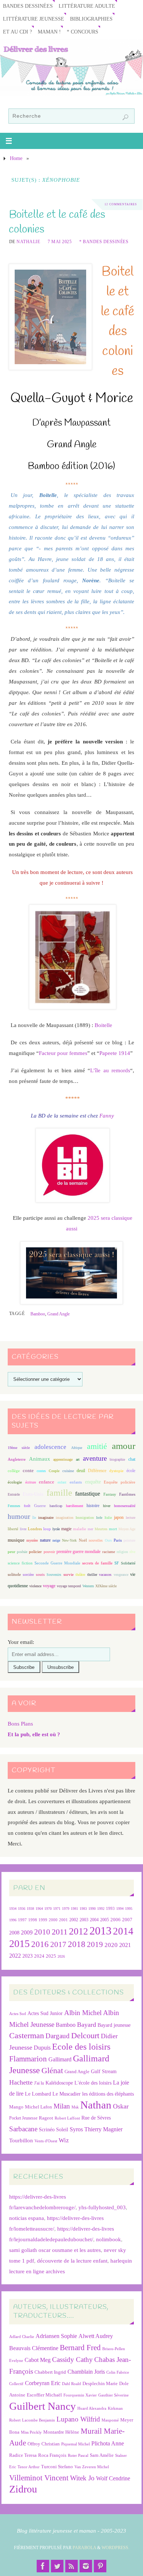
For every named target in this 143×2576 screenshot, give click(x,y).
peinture (129, 1540)
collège (14, 1471)
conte (28, 1470)
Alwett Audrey (96, 2336)
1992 (101, 1909)
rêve (132, 1552)
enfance (47, 1482)
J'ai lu (39, 2083)
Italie (108, 1518)
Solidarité (128, 1563)
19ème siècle (19, 1448)
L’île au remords (110, 1070)
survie (69, 1575)
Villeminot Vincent (39, 2478)
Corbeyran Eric (43, 2383)
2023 (27, 1956)
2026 (61, 1956)
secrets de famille (97, 1563)
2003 (84, 1920)
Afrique (77, 1448)
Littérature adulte (87, 6)
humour (19, 1516)
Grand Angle (58, 1314)
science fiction (20, 1563)
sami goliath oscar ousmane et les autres (55, 2250)
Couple (54, 1471)
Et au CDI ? (17, 32)
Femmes (14, 1506)
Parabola (84, 2548)
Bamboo (38, 1314)
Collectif (16, 2384)
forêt (27, 1506)
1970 (48, 1909)
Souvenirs (54, 1575)
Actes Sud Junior (45, 2013)
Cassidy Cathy (72, 2360)
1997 (22, 1920)
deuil (81, 1471)
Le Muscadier (67, 2094)
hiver (107, 1506)
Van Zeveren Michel (92, 2467)
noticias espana (27, 2218)
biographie (117, 1459)
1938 (30, 1909)
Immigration (85, 1518)
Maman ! (49, 32)
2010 (42, 1932)
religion (122, 1552)
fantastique (88, 1494)
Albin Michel (83, 2013)
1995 (129, 1909)
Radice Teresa (23, 2455)
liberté (13, 1529)
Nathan (96, 2105)
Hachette (21, 2082)
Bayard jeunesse (114, 2025)
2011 (60, 1932)
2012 (78, 1931)
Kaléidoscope (59, 2083)
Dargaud (58, 2036)
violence (35, 1586)
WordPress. (115, 2548)
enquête (93, 1482)
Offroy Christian (44, 2444)
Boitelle (103, 1025)
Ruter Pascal (78, 2456)
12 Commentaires (121, 204)
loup (47, 1529)
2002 (74, 1920)
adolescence (50, 1447)
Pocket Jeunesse (23, 2118)
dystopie (116, 1471)
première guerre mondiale (79, 1552)
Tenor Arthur (29, 2467)
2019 (95, 1944)
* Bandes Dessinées (104, 242)
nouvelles (96, 1540)
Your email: (21, 1642)
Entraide (14, 1494)
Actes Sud (18, 2014)
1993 (110, 1909)
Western (88, 1586)
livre (23, 1529)
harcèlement (75, 1506)
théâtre (80, 1575)
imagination (65, 1518)
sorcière (28, 1575)
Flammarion (28, 2059)
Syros (76, 2129)
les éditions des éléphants (108, 2094)
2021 (125, 1945)
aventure (95, 1458)
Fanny (107, 1115)
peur (12, 1552)
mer (90, 1529)
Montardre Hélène (61, 2432)
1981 (74, 1909)
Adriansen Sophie (56, 2336)
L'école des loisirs (93, 2083)
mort (113, 1529)
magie (66, 1529)
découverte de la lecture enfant (72, 2261)
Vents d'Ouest (46, 2141)
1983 (83, 1909)
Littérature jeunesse (34, 19)
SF (117, 1563)
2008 (14, 1933)
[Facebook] (43, 2566)
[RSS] (71, 2566)
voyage (49, 1586)
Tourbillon (21, 2140)
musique (16, 1540)
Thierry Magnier (103, 2129)
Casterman (27, 2036)
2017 (58, 1944)
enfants (76, 1482)
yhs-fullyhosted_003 (102, 2207)
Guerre (40, 1506)
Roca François (52, 2455)
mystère (32, 1540)
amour (124, 1446)
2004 (94, 1920)
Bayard (87, 2025)
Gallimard (60, 2059)
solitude (14, 1574)
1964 (39, 1909)
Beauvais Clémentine (34, 2348)
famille (59, 1493)
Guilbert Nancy (43, 2406)
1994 (120, 1909)
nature (45, 1540)
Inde (99, 1518)
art (78, 1459)
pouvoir (49, 1552)
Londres (35, 1529)
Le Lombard (38, 2094)
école (131, 1471)
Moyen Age (127, 1529)
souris (40, 1575)
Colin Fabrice (118, 2372)
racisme (109, 1552)
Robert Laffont (67, 2118)
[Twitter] (57, 2566)
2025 (51, 1956)
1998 (33, 1920)
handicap (56, 1506)
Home (16, 158)
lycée (56, 1529)
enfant (62, 1482)
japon (119, 1517)
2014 (123, 1931)
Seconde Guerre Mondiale (57, 1563)
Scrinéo (47, 2130)
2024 (39, 1956)
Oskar (121, 2106)
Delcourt (85, 2035)
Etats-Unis (33, 1494)
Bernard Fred (80, 2347)
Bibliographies (91, 19)
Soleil (62, 2129)
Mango (16, 2107)
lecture (131, 1518)
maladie (80, 1529)
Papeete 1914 (115, 1053)
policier (35, 1552)
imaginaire (46, 1518)
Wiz (64, 2140)
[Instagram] (86, 2566)
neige (56, 1540)
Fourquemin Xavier (80, 2395)
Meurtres (101, 1529)
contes (41, 1471)
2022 (15, 1956)
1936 (22, 1909)
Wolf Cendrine (113, 2478)
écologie (15, 1482)
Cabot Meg (38, 2360)
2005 (104, 1920)
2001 (63, 1920)
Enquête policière (120, 1482)
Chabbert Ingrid (50, 2372)
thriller (92, 1575)
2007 (127, 1920)
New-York (69, 1540)
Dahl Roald (71, 2384)
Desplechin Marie (100, 2383)
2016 (40, 1944)
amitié (97, 1446)
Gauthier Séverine (113, 2395)
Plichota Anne (108, 2443)
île (34, 1518)
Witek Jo (82, 2478)
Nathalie (28, 242)
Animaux (40, 1459)
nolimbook (109, 2239)
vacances (105, 1575)
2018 (77, 1944)
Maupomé (110, 2420)
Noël (83, 1540)
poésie (22, 1552)
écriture (31, 1482)
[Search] (125, 117)
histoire (93, 1506)
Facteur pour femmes (63, 1053)
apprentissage (63, 1459)
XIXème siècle (106, 1586)
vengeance (121, 1575)
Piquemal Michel (76, 2444)
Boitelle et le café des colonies (57, 222)
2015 (19, 1943)
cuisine (68, 1471)
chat (132, 1459)
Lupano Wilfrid (78, 2419)
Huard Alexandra (92, 2408)
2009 (27, 1933)
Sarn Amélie (102, 2455)
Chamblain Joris (86, 2372)
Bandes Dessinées (28, 6)
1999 (43, 1920)
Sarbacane (23, 2129)
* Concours (82, 32)
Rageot (46, 2118)
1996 (13, 1920)
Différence (97, 1471)
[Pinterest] (100, 2566)
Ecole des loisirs (81, 2046)
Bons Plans (20, 1724)
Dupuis (42, 2048)
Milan (62, 2106)
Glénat (52, 2071)
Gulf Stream (104, 2072)
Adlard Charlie (22, 2337)
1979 (66, 1909)
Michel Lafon (38, 2107)
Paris (118, 1540)
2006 (115, 1920)
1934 (13, 1909)
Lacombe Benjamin (38, 2420)
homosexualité (125, 1506)
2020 (111, 1945)
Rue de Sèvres (96, 2118)
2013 (100, 1931)
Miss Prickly (31, 2432)
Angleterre (17, 1459)
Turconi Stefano (57, 2467)
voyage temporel (69, 1586)
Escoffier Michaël (44, 2395)
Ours (108, 1540)
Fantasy (110, 1494)
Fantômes (127, 1494)
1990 (92, 1909)
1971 (57, 1909)
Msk (75, 2107)
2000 (53, 1920)
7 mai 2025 (60, 242)
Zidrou (23, 2489)
